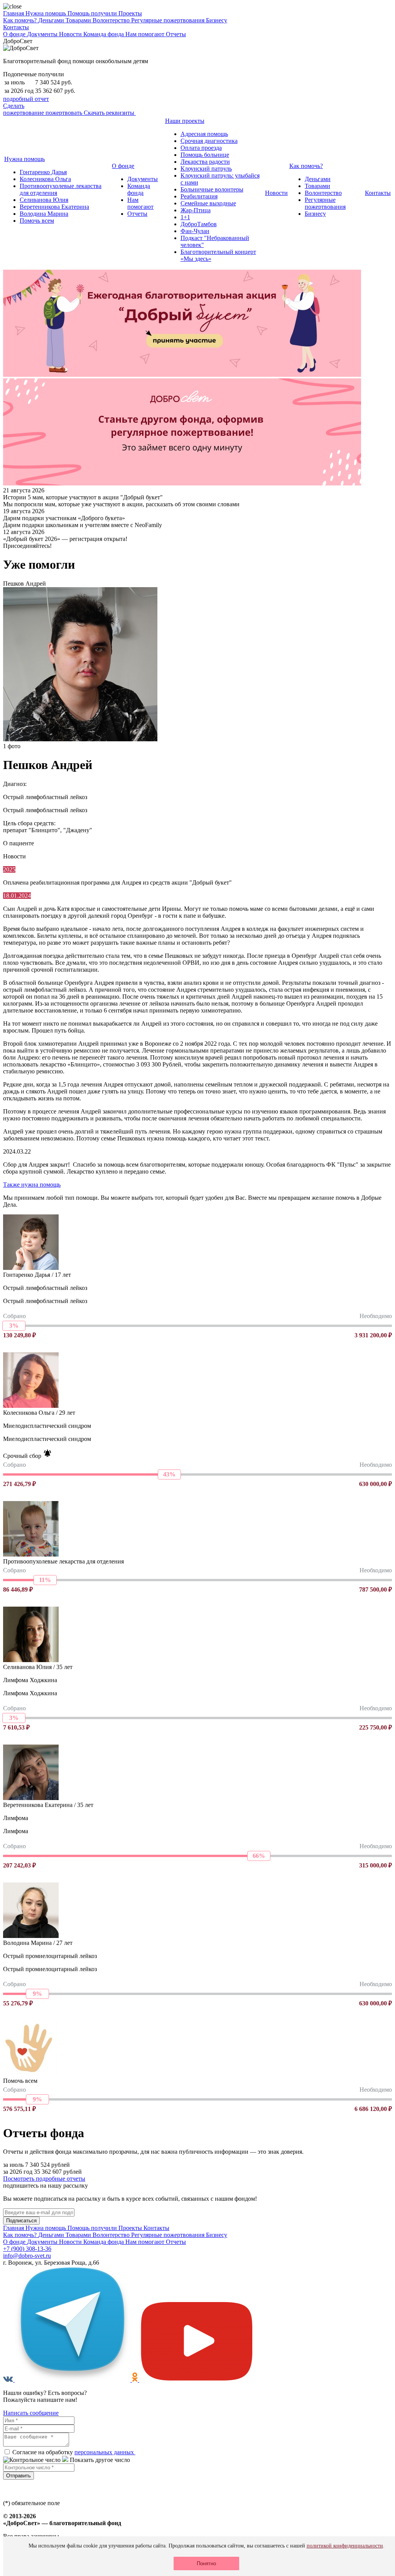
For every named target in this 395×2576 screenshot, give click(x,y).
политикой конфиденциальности (345, 2546)
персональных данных (105, 2452)
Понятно (206, 2563)
